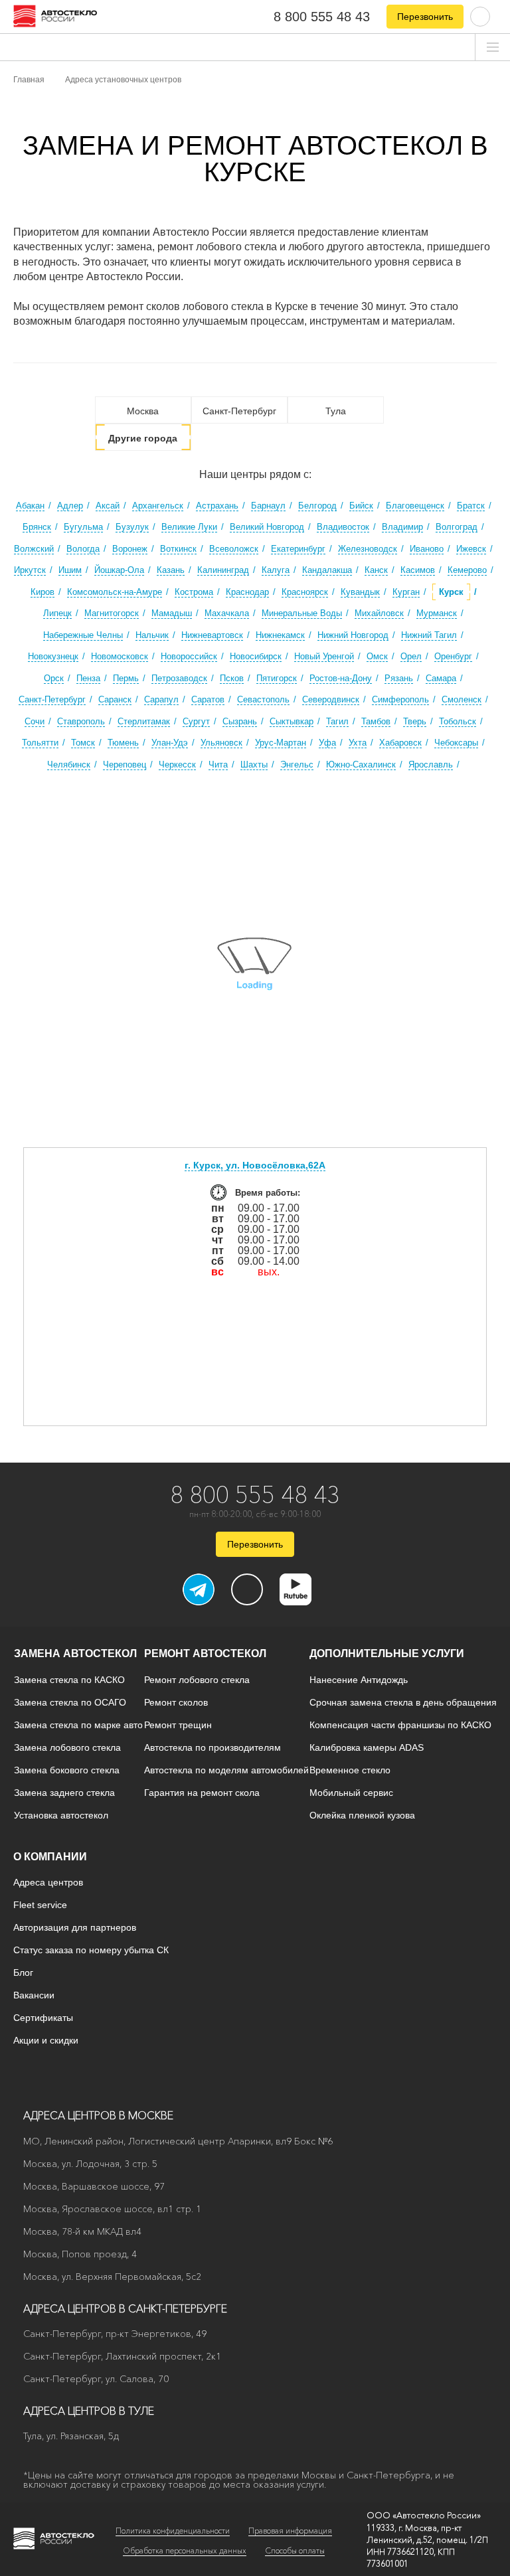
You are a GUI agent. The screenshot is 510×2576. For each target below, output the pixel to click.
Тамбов (376, 721)
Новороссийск (189, 656)
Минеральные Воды (302, 613)
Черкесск (177, 765)
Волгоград (457, 527)
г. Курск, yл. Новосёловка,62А (255, 1165)
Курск (451, 592)
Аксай (108, 506)
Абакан (30, 506)
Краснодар (247, 592)
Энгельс (297, 765)
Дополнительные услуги (387, 1653)
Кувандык (360, 592)
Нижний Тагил (429, 635)
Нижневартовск (212, 635)
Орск (54, 678)
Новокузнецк (53, 656)
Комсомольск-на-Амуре (115, 592)
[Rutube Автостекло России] (304, 1601)
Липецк (57, 613)
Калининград (223, 570)
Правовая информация (290, 2531)
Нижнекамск (280, 635)
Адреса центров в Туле (89, 2411)
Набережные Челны (83, 635)
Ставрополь (81, 721)
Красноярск (305, 592)
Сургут (196, 721)
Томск (83, 743)
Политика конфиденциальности (173, 2531)
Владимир (402, 527)
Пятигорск (277, 678)
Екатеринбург (298, 549)
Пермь (126, 678)
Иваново (427, 549)
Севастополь (263, 699)
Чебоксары (456, 743)
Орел (411, 656)
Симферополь (400, 699)
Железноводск (368, 549)
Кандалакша (327, 570)
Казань (171, 570)
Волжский (34, 549)
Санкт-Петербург (239, 411)
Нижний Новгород (353, 635)
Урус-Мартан (281, 743)
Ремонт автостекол (205, 1653)
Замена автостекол (75, 1653)
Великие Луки (189, 527)
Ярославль (431, 765)
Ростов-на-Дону (341, 678)
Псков (232, 678)
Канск (376, 570)
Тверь (415, 721)
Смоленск (462, 699)
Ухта (358, 743)
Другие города (143, 438)
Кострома (194, 592)
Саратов (208, 699)
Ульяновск (221, 743)
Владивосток (343, 527)
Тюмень (123, 743)
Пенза (88, 678)
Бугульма (83, 527)
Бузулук (132, 527)
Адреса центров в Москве (98, 2115)
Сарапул (161, 699)
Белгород (317, 506)
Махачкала (227, 613)
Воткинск (178, 549)
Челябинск (69, 765)
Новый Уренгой (324, 656)
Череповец (125, 765)
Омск (377, 656)
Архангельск (158, 506)
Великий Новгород (267, 527)
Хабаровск (400, 743)
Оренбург (453, 656)
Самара (441, 678)
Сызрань (240, 721)
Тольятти (40, 743)
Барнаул (268, 506)
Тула (336, 411)
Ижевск (471, 549)
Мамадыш (172, 613)
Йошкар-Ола (119, 570)
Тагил (337, 721)
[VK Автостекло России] (247, 1589)
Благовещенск (415, 506)
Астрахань (217, 506)
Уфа (327, 743)
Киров (42, 592)
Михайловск (379, 613)
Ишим (70, 570)
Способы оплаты (295, 2550)
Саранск (115, 699)
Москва (143, 411)
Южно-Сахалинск (361, 765)
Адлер (70, 506)
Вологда (83, 549)
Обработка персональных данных (185, 2550)
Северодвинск (331, 699)
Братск (471, 506)
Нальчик (152, 635)
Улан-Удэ (170, 743)
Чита (218, 765)
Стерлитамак (144, 721)
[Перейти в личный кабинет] (480, 16)
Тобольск (458, 721)
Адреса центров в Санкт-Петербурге (125, 2308)
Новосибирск (256, 656)
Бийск (361, 506)
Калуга (276, 570)
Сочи (35, 721)
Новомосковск (120, 656)
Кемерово (467, 570)
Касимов (418, 570)
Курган (406, 592)
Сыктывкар (292, 721)
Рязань (399, 678)
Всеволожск (234, 549)
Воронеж (130, 549)
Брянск (37, 527)
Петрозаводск (179, 678)
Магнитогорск (112, 613)
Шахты (254, 765)
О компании (50, 1857)
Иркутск (30, 570)
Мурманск (437, 613)
